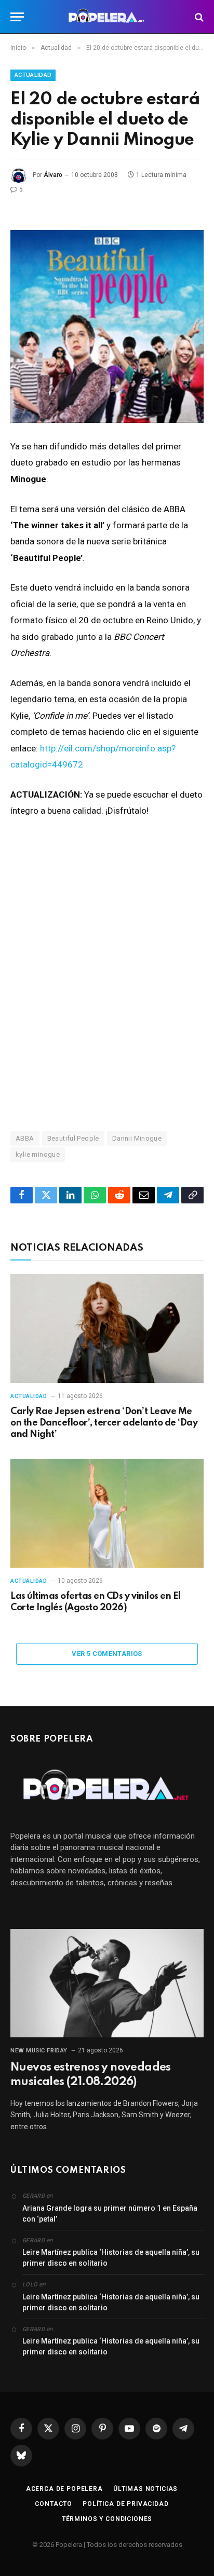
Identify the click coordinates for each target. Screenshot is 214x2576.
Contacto (53, 2504)
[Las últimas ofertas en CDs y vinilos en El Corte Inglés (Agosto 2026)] (107, 1513)
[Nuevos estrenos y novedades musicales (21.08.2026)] (107, 1983)
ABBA (25, 1138)
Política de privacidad (125, 2504)
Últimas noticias (145, 2489)
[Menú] (17, 17)
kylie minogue (38, 1154)
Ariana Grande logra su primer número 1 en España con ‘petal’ (110, 2214)
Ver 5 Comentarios (107, 1654)
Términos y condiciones (107, 2519)
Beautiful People (73, 1138)
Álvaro (53, 175)
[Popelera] (107, 17)
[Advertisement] (107, 991)
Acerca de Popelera (64, 2489)
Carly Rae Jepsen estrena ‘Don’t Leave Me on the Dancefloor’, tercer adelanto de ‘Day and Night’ (104, 1423)
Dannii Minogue (137, 1138)
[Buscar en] (198, 17)
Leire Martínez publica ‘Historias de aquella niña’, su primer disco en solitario (111, 2258)
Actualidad (33, 75)
